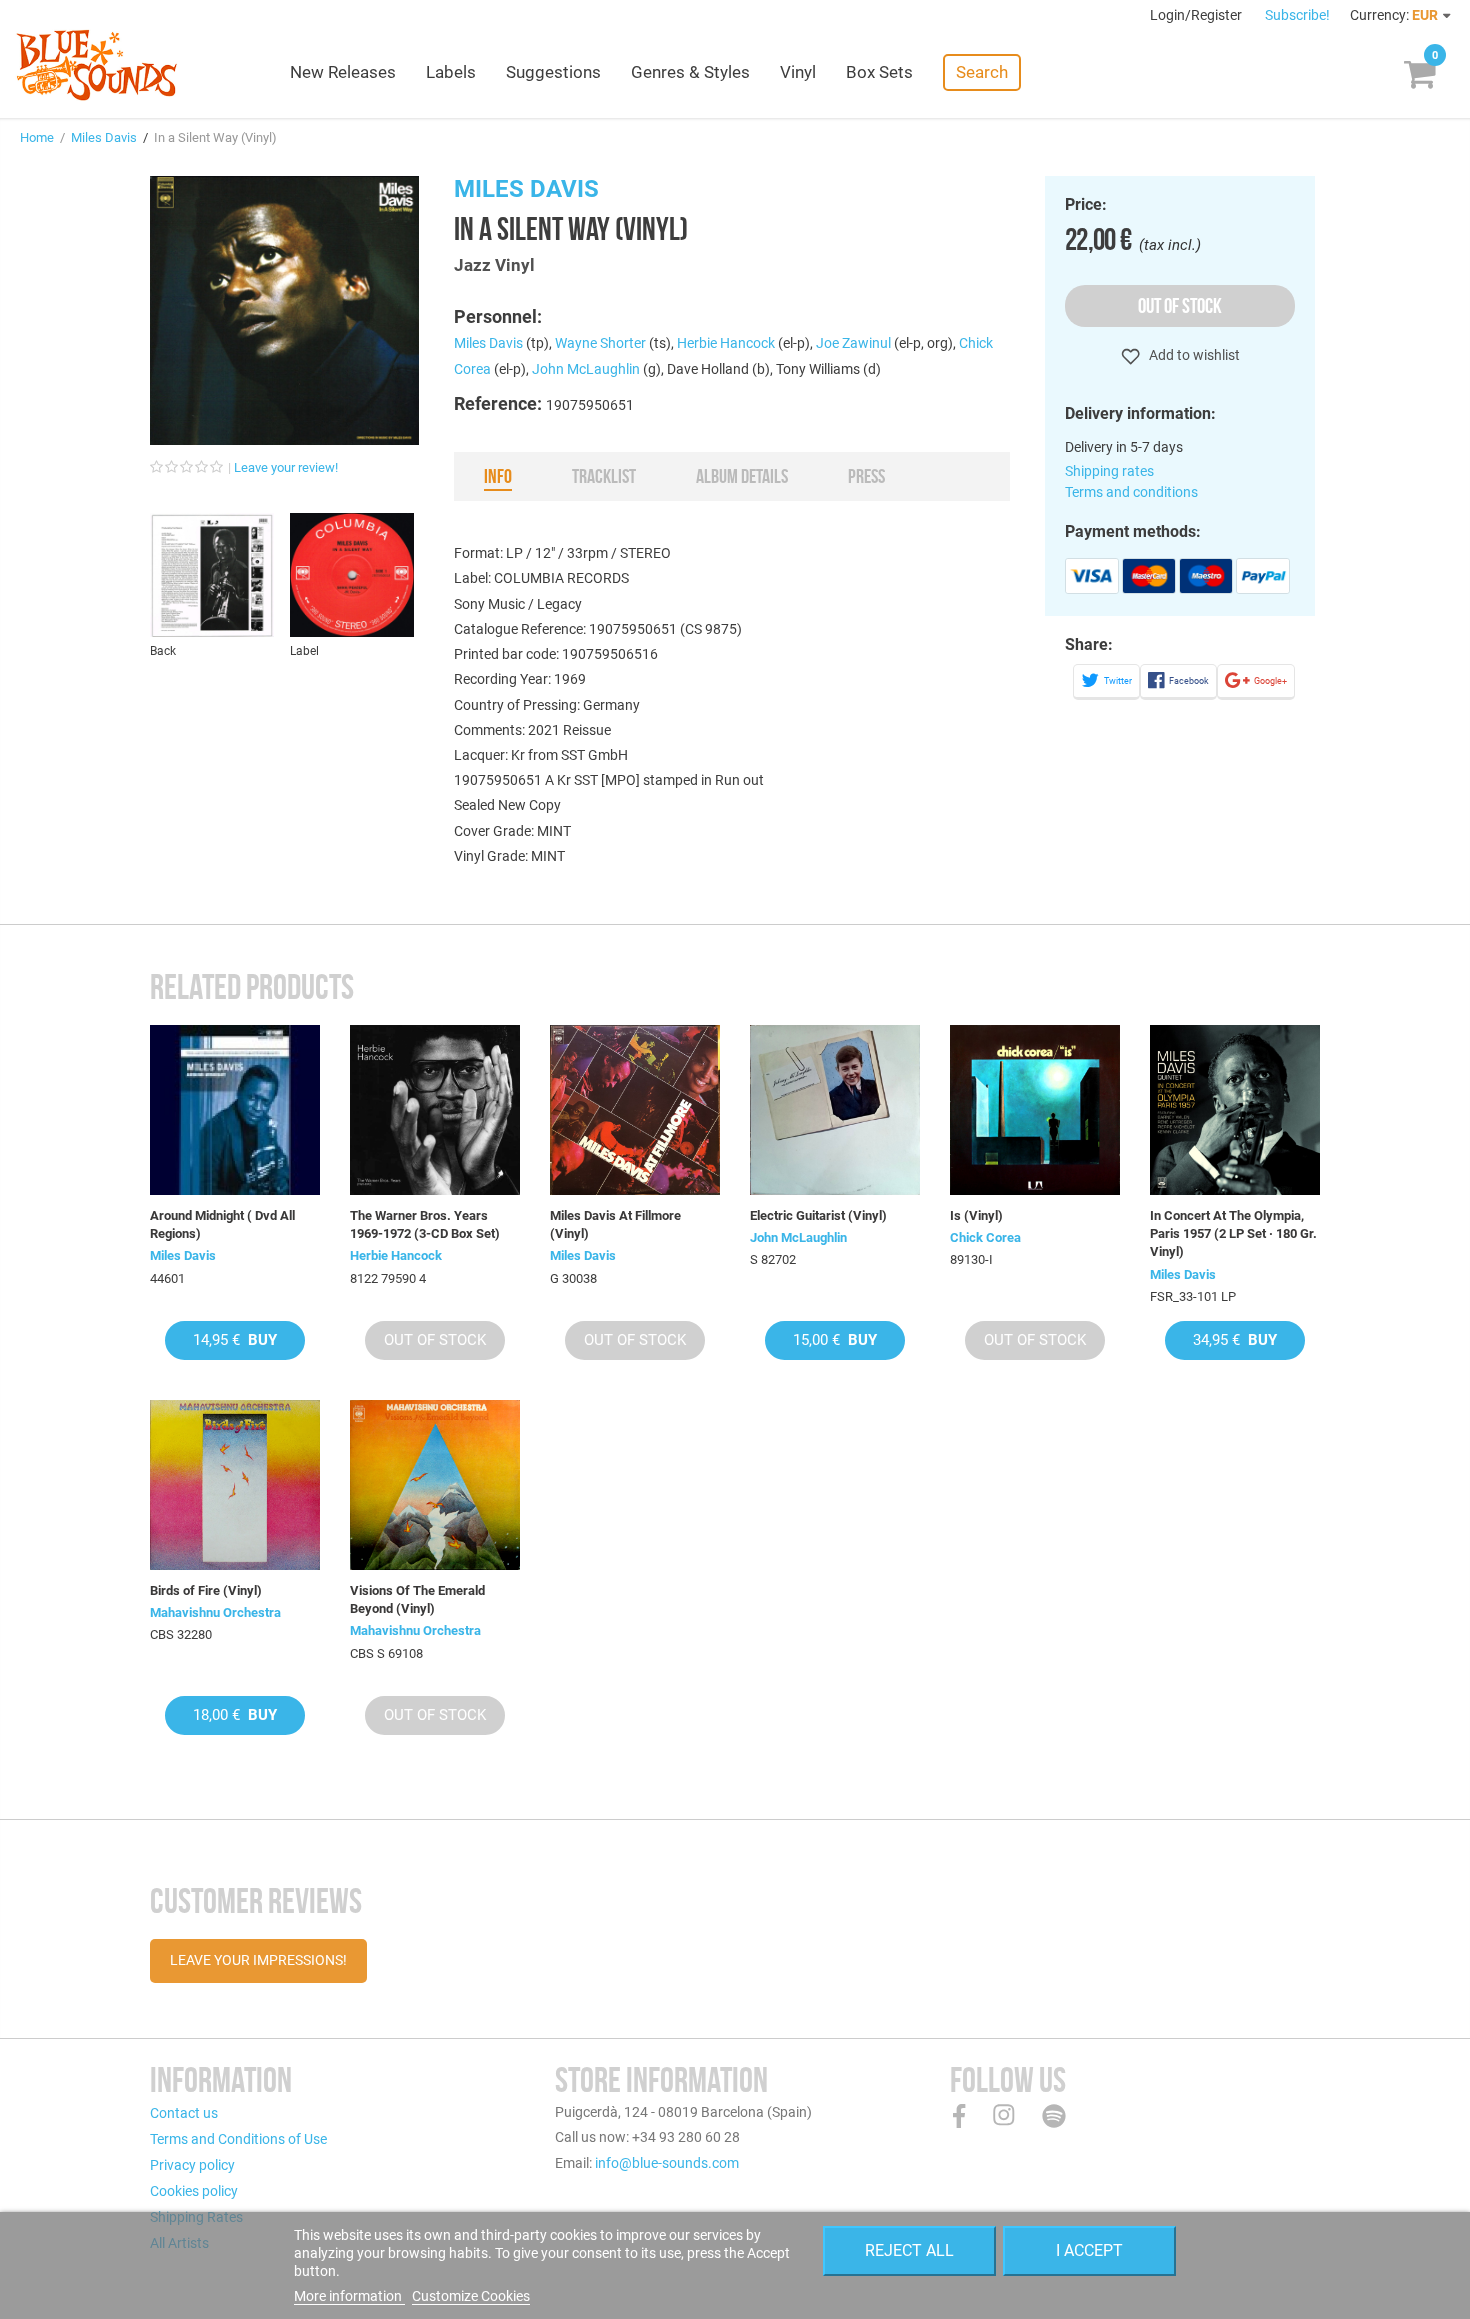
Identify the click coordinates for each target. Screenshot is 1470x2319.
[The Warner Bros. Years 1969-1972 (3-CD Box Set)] (435, 1110)
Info (498, 476)
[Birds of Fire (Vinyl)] (235, 1485)
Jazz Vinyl (494, 265)
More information (349, 2296)
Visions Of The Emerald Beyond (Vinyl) (417, 1599)
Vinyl (798, 72)
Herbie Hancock (726, 343)
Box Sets (879, 72)
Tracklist (604, 476)
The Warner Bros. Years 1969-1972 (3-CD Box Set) (425, 1224)
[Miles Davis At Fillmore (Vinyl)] (635, 1110)
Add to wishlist (1193, 355)
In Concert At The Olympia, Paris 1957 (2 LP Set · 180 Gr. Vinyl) (1233, 1233)
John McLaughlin (586, 369)
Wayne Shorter (600, 343)
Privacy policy (192, 2165)
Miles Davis (104, 137)
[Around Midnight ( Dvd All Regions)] (235, 1110)
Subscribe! (1297, 15)
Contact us (184, 2113)
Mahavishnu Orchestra (215, 1612)
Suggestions (553, 72)
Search (982, 72)
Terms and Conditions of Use (238, 2139)
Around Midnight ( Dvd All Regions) (222, 1224)
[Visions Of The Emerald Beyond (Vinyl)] (435, 1485)
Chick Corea (985, 1237)
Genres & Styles (690, 72)
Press (866, 476)
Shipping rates (1109, 471)
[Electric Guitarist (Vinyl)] (835, 1110)
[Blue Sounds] (96, 65)
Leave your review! (286, 467)
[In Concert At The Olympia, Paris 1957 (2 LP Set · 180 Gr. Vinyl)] (1235, 1110)
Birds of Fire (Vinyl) (206, 1590)
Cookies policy (194, 2191)
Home (37, 137)
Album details (742, 476)
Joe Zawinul (853, 343)
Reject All (909, 2250)
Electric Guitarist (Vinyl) (818, 1215)
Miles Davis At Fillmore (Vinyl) (615, 1224)
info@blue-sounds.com (667, 2163)
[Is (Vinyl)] (1035, 1110)
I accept (1089, 2250)
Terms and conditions (1131, 492)
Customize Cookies (471, 2296)
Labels (451, 72)
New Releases (343, 72)
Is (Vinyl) (976, 1215)
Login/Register (1197, 15)
